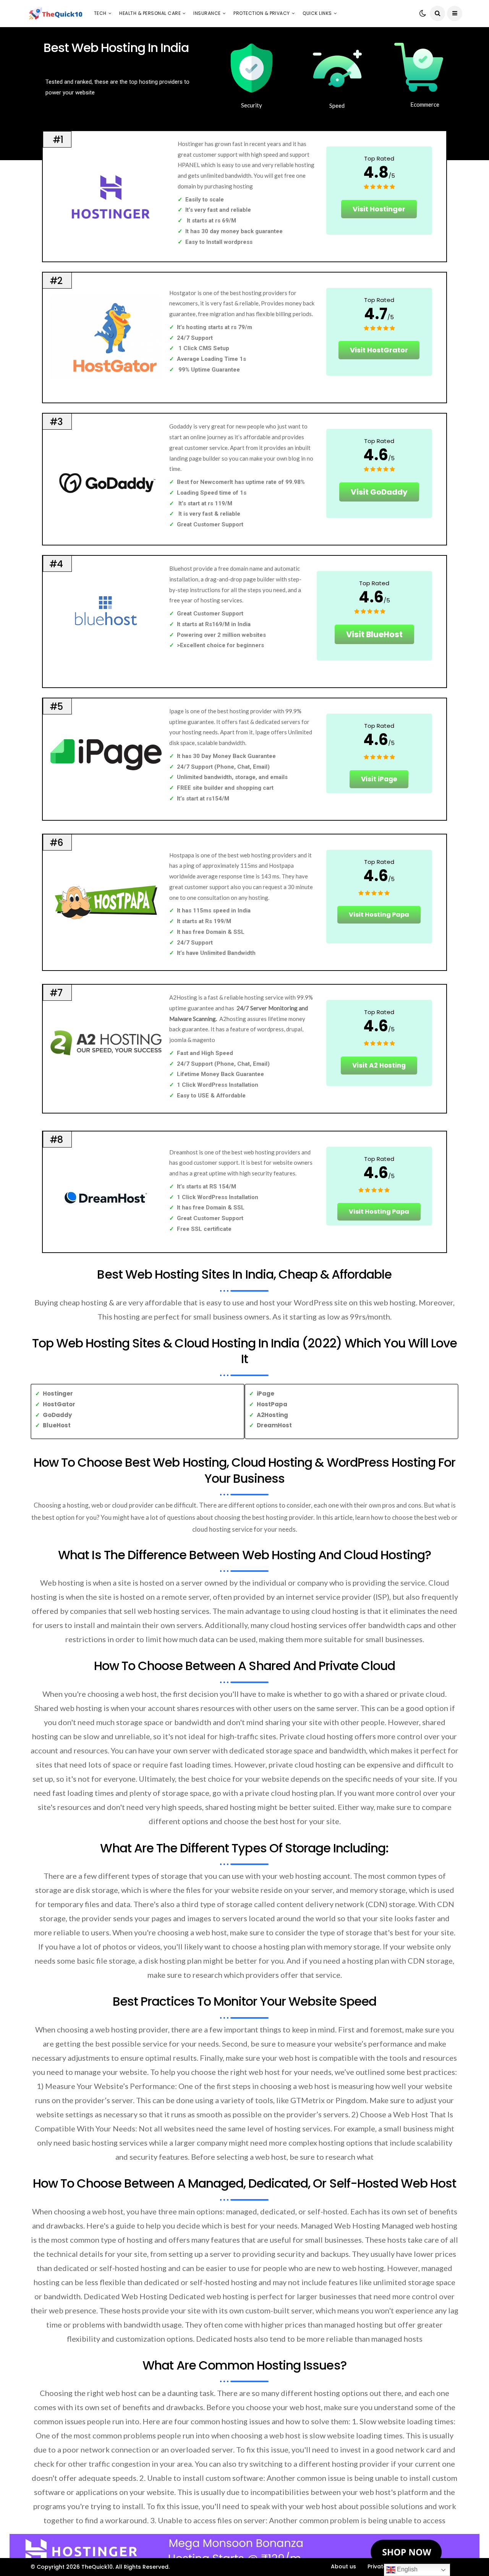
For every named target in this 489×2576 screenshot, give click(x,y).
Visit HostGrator (379, 350)
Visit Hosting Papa (379, 915)
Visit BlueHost (374, 634)
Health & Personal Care (150, 13)
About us (343, 2566)
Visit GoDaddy (379, 492)
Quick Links (317, 13)
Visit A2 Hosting (379, 1065)
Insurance (207, 13)
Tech (100, 13)
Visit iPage (379, 779)
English (406, 2569)
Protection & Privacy (262, 13)
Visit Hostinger (379, 209)
